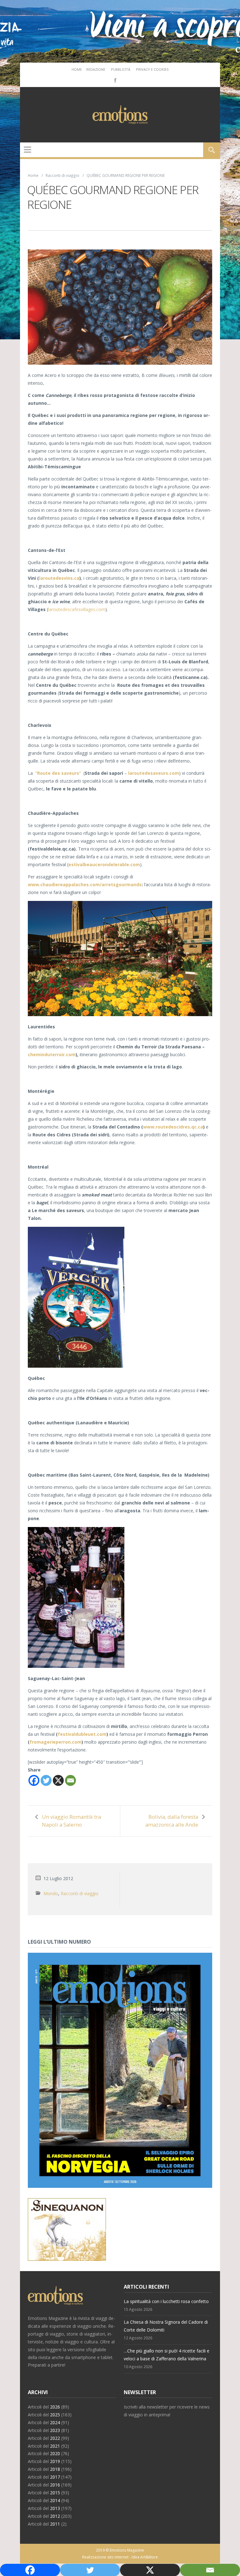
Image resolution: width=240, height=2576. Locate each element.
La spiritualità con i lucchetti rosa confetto (166, 2301)
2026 (55, 2407)
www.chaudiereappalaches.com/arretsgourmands (85, 884)
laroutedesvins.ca (59, 578)
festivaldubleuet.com (82, 1734)
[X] (58, 1780)
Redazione (96, 69)
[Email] (70, 1780)
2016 (55, 2485)
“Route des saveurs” (59, 773)
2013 (55, 2508)
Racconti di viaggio (62, 175)
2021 (55, 2446)
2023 (55, 2430)
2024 (55, 2422)
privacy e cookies (152, 69)
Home (77, 69)
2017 (55, 2477)
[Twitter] (46, 1780)
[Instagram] (124, 80)
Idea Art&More (145, 2557)
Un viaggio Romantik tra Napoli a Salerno (71, 1821)
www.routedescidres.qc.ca (173, 1127)
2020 (55, 2453)
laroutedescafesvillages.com (77, 609)
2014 (55, 2500)
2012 (55, 2516)
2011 (55, 2524)
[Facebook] (115, 80)
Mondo (51, 1893)
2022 (55, 2438)
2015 (55, 2493)
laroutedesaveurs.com (154, 773)
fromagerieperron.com (56, 1742)
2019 (55, 2461)
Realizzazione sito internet (105, 2557)
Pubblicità (121, 69)
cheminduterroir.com (52, 1054)
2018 (55, 2469)
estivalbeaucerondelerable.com (104, 864)
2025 (55, 2415)
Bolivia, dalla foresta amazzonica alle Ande (172, 1821)
